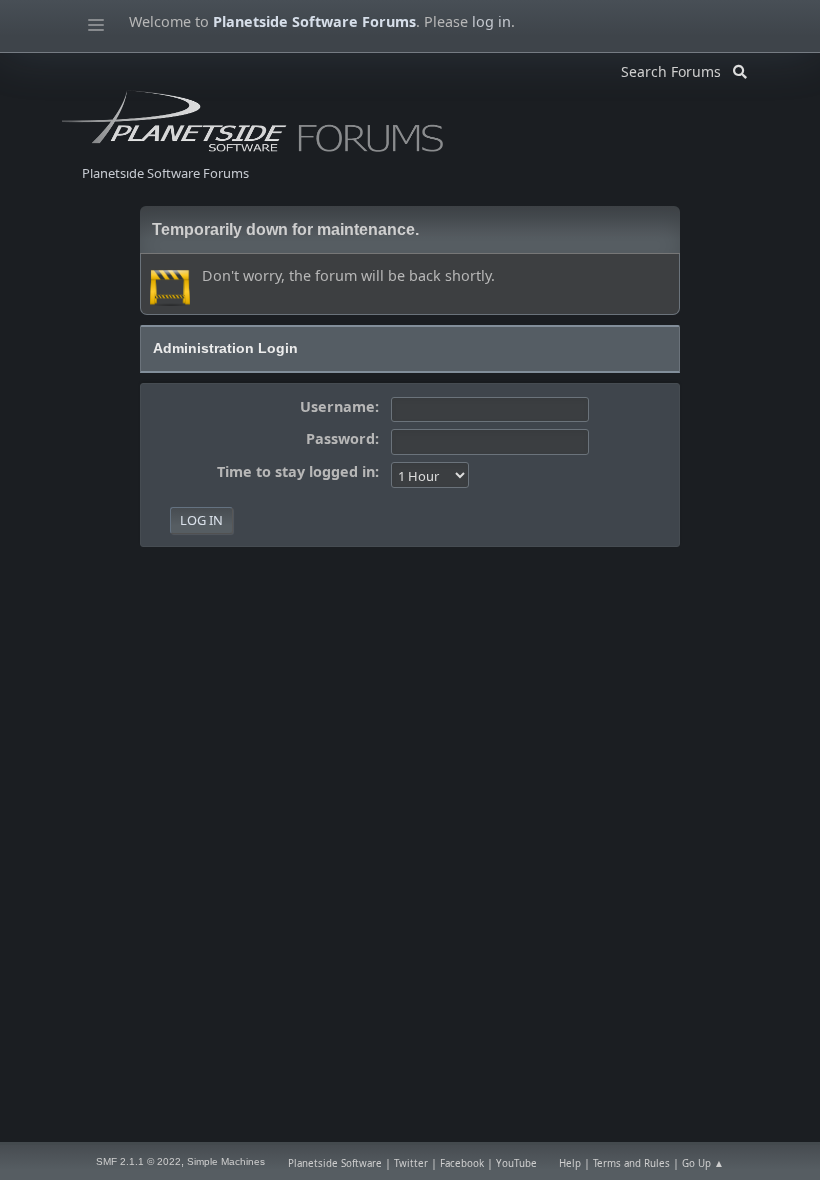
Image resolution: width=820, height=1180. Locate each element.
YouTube (516, 1163)
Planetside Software (335, 1163)
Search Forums (677, 68)
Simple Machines (226, 1161)
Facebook (462, 1163)
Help (570, 1163)
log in (491, 21)
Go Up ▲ (703, 1163)
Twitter (411, 1163)
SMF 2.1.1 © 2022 (138, 1161)
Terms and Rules (631, 1163)
